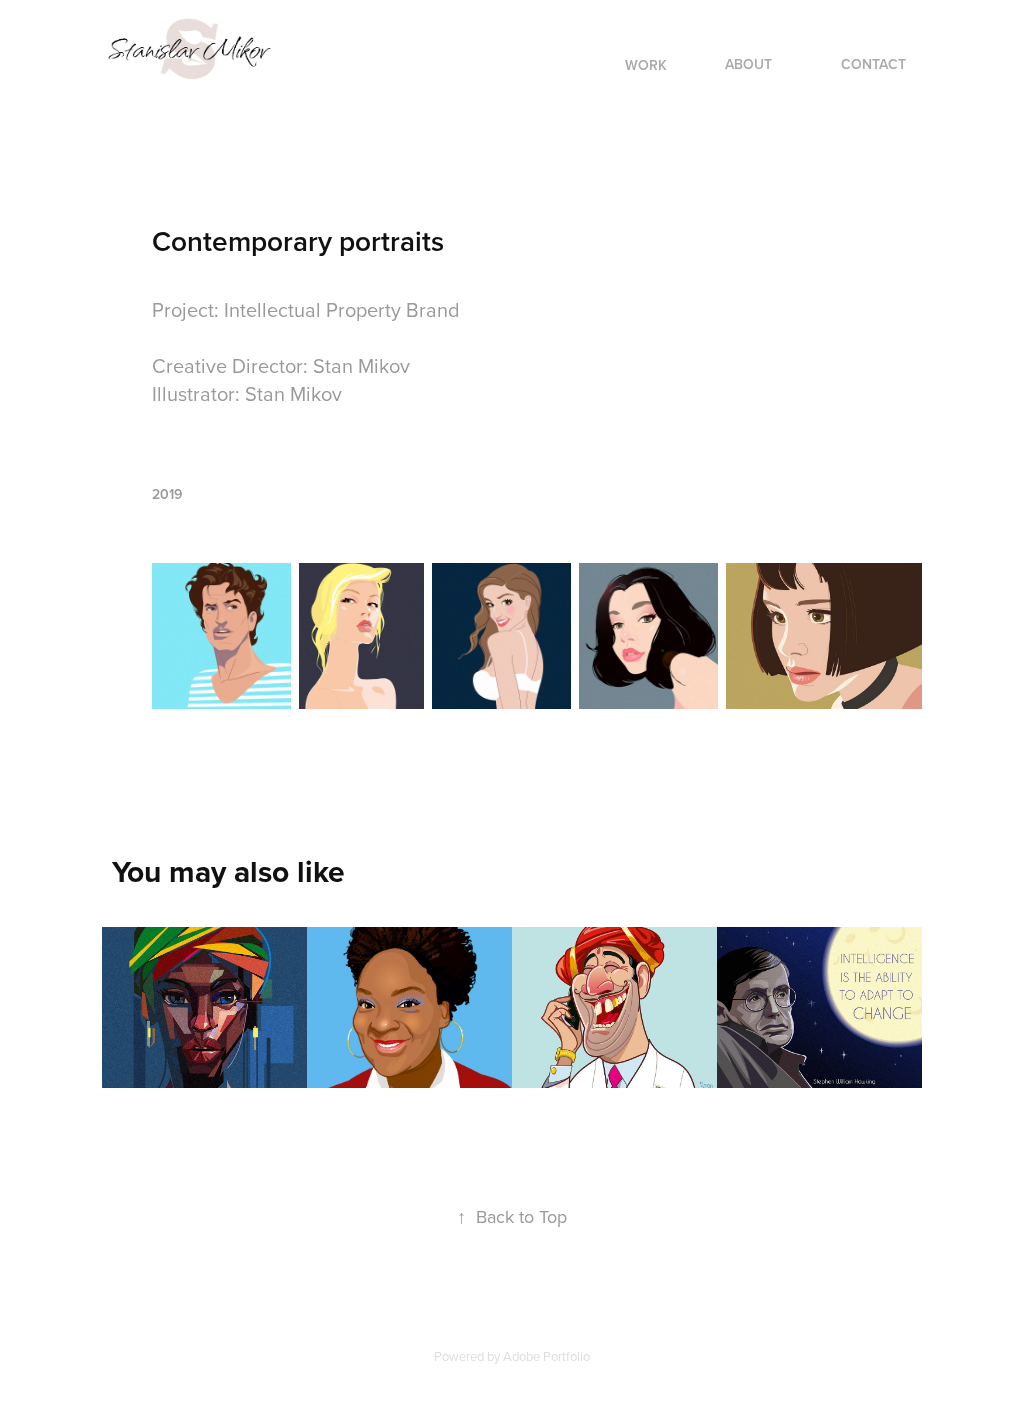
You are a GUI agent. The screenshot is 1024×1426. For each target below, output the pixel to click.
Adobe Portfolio (546, 1356)
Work (646, 65)
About (748, 64)
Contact (873, 64)
